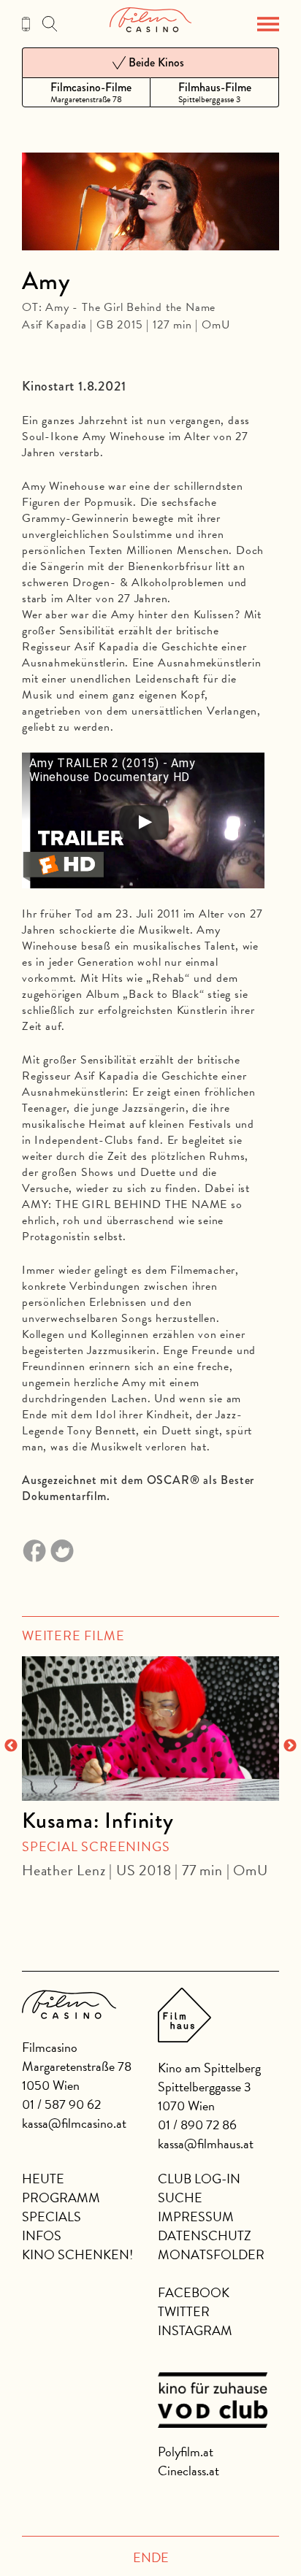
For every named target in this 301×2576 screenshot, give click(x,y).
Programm (61, 2198)
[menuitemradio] (86, 92)
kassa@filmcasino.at (74, 2123)
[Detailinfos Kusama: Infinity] (150, 1729)
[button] (268, 24)
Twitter (184, 2311)
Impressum (196, 2216)
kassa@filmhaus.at (206, 2144)
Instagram (195, 2330)
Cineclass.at (188, 2471)
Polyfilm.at (186, 2452)
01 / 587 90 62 (61, 2104)
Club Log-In (199, 2179)
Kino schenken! (77, 2254)
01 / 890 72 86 (197, 2125)
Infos (42, 2235)
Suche (180, 2198)
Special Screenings (96, 1846)
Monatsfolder (211, 2254)
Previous (11, 1746)
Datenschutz (205, 2235)
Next (290, 1746)
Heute (43, 2179)
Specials (52, 2216)
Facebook (194, 2292)
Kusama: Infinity (98, 1820)
